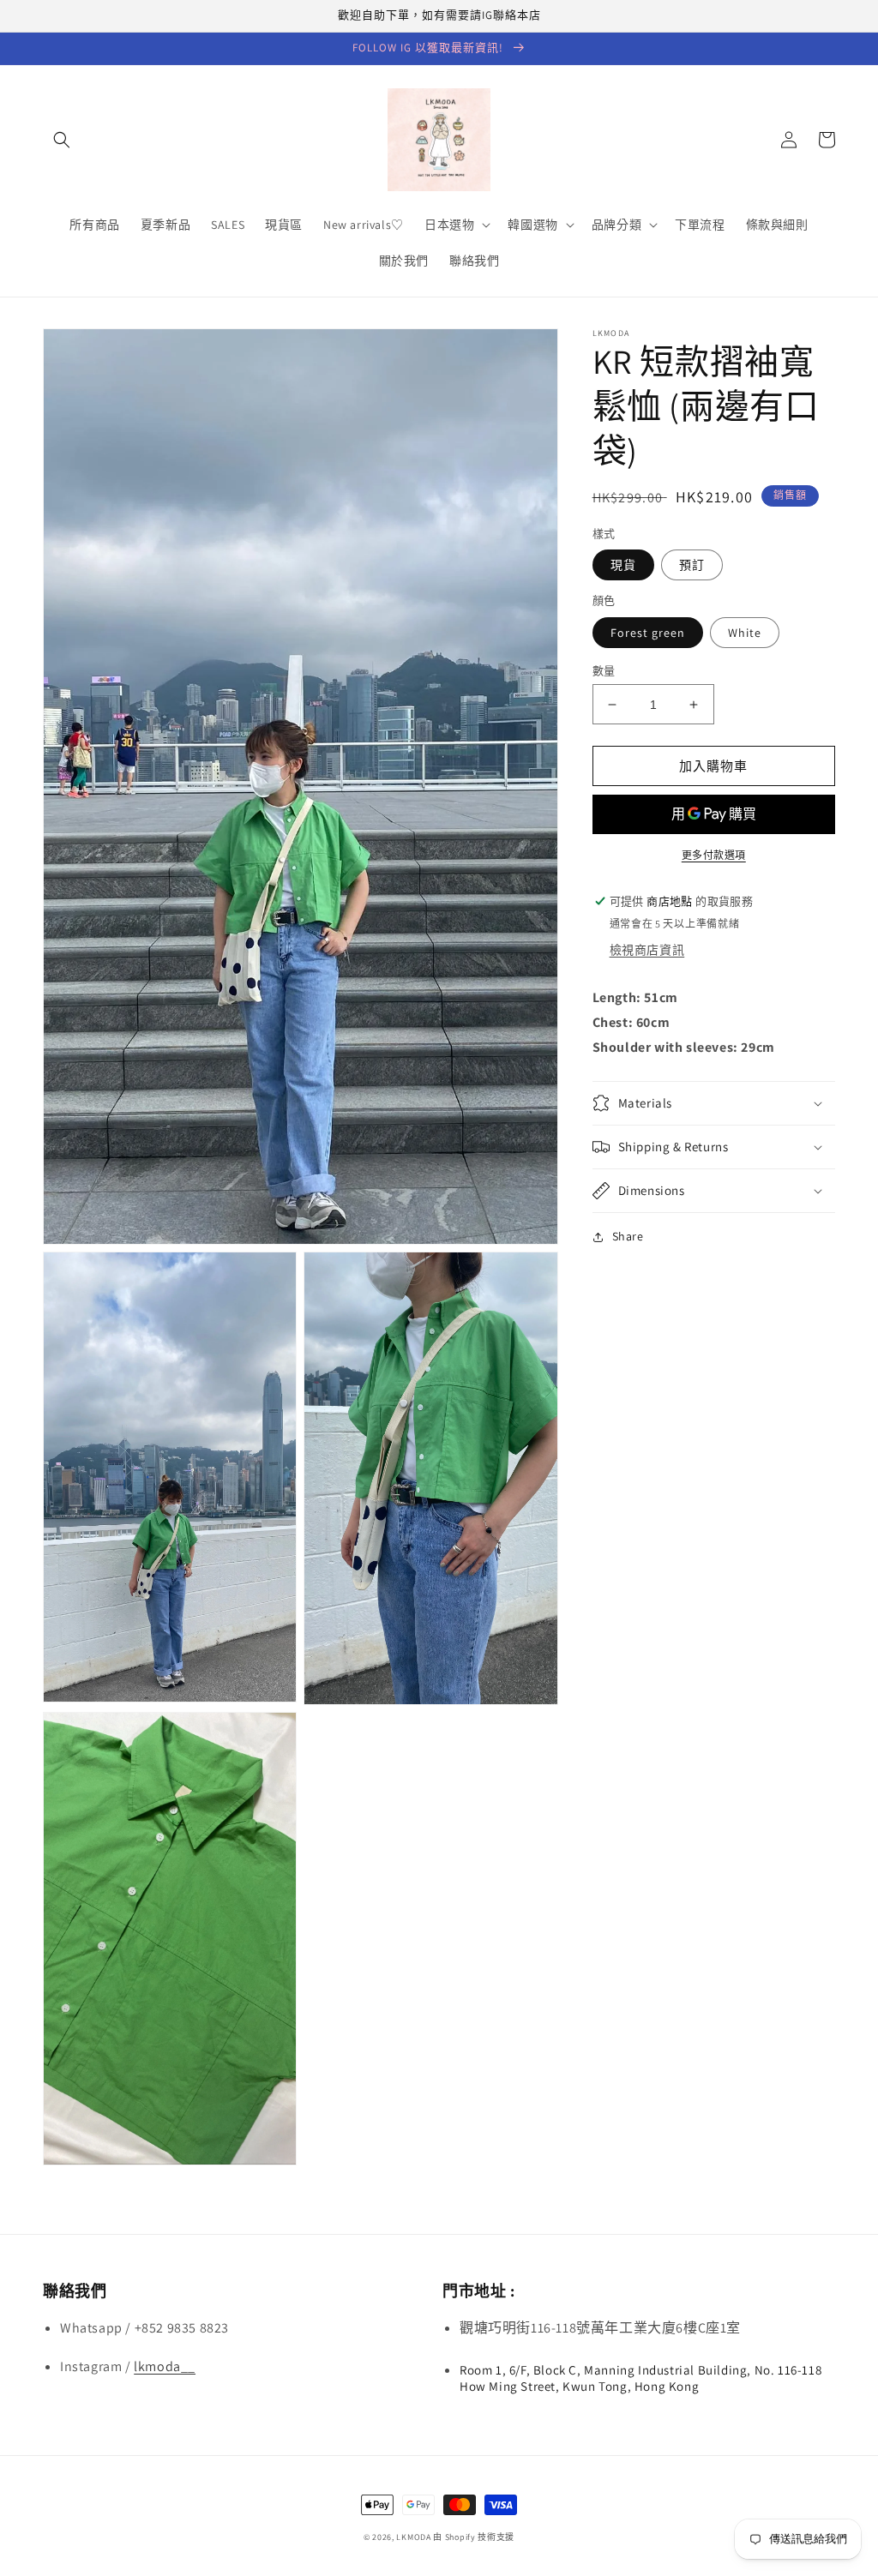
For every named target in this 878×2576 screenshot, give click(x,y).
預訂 (692, 565)
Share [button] (628, 1236)
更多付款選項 (714, 855)
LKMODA (413, 2537)
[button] (62, 140)
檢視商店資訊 (647, 950)
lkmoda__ (165, 2366)
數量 (604, 671)
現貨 (623, 565)
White (745, 633)
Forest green (648, 633)
